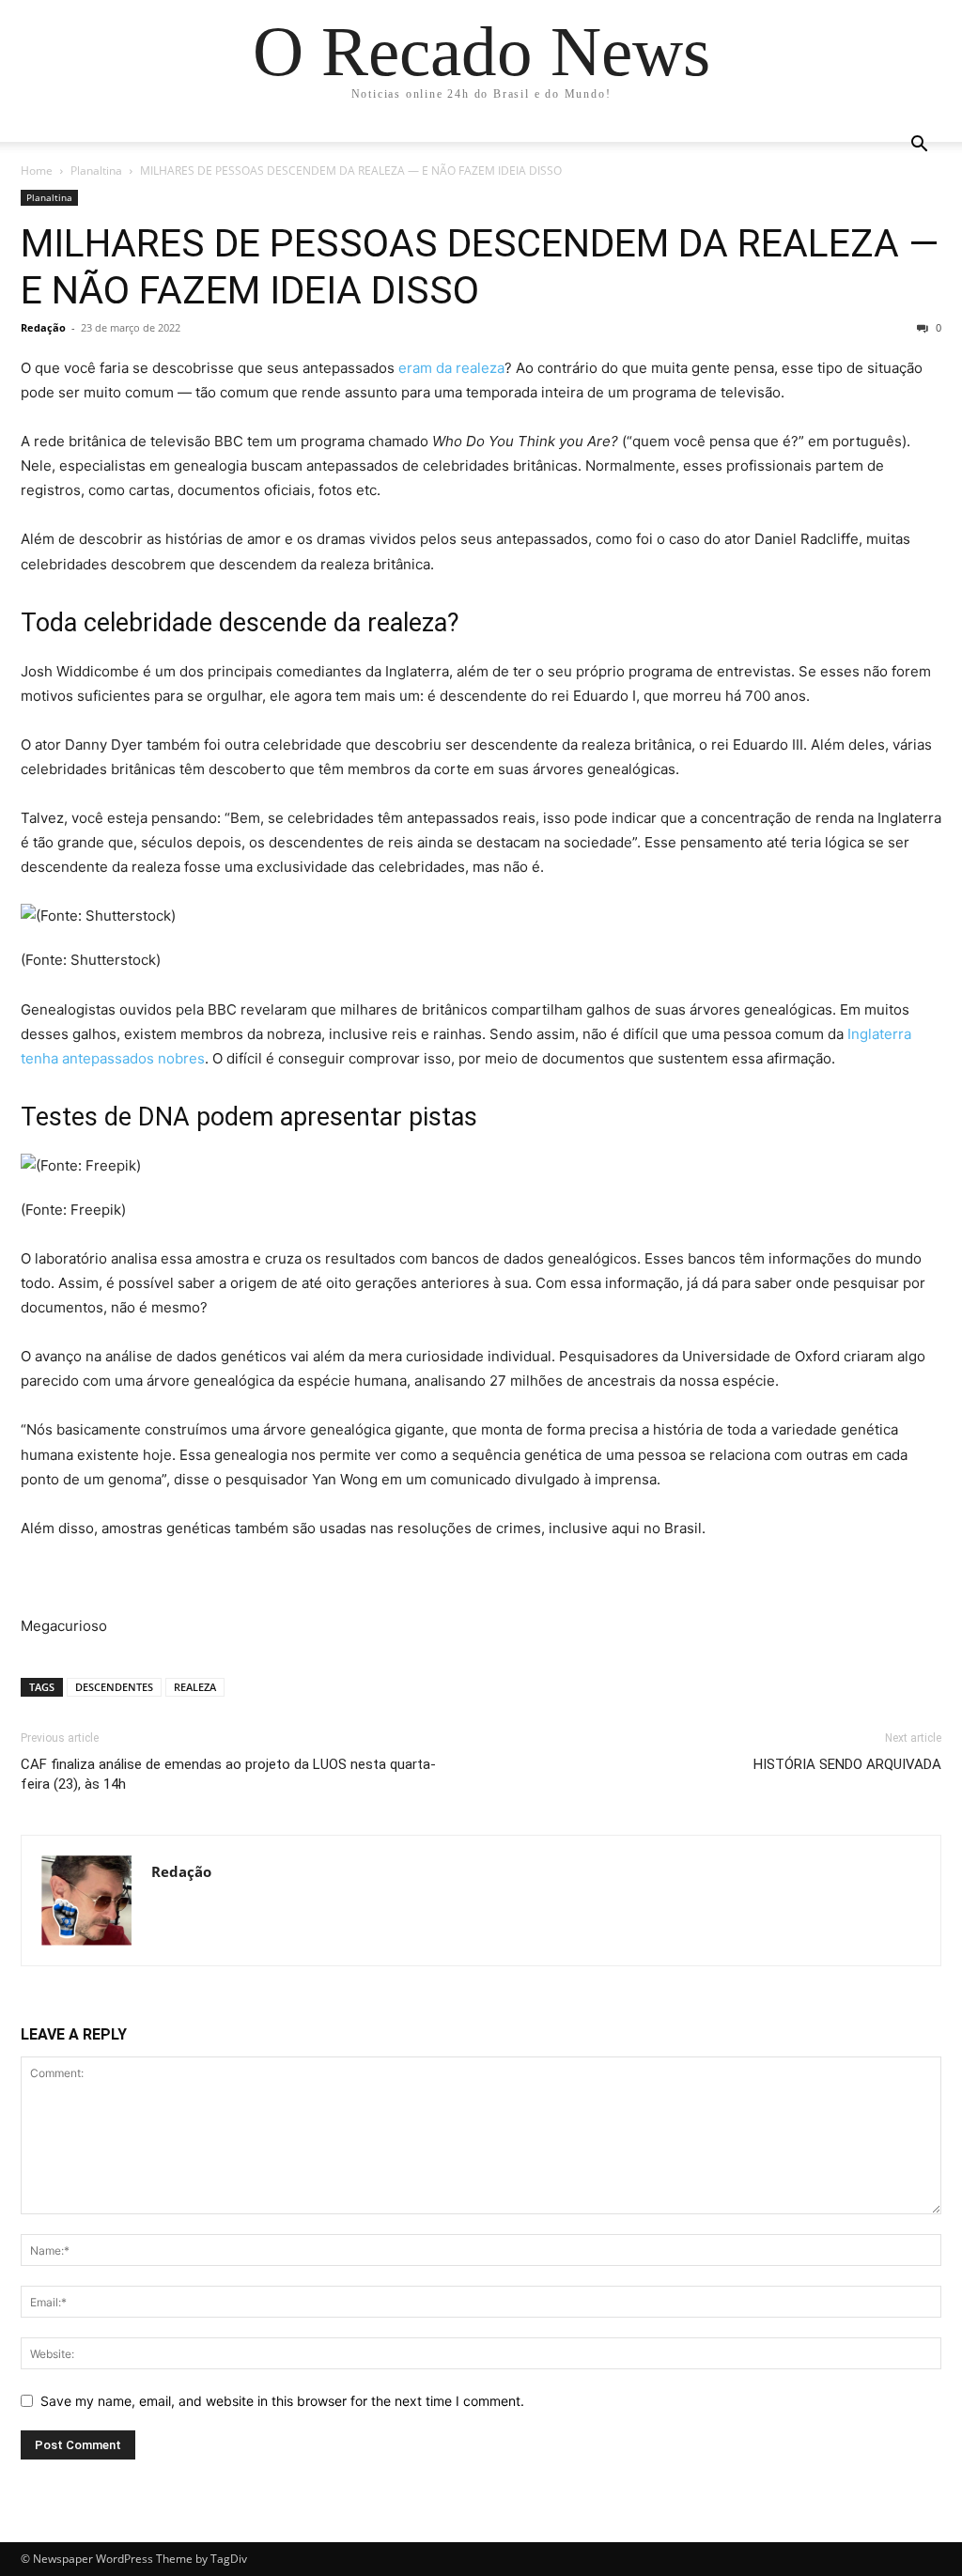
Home (37, 171)
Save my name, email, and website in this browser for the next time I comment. (282, 2401)
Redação (43, 327)
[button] (919, 146)
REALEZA (195, 1687)
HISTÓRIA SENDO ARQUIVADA (847, 1764)
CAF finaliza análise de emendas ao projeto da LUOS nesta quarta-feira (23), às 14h (228, 1774)
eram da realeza (451, 368)
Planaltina (96, 171)
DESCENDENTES (114, 1687)
